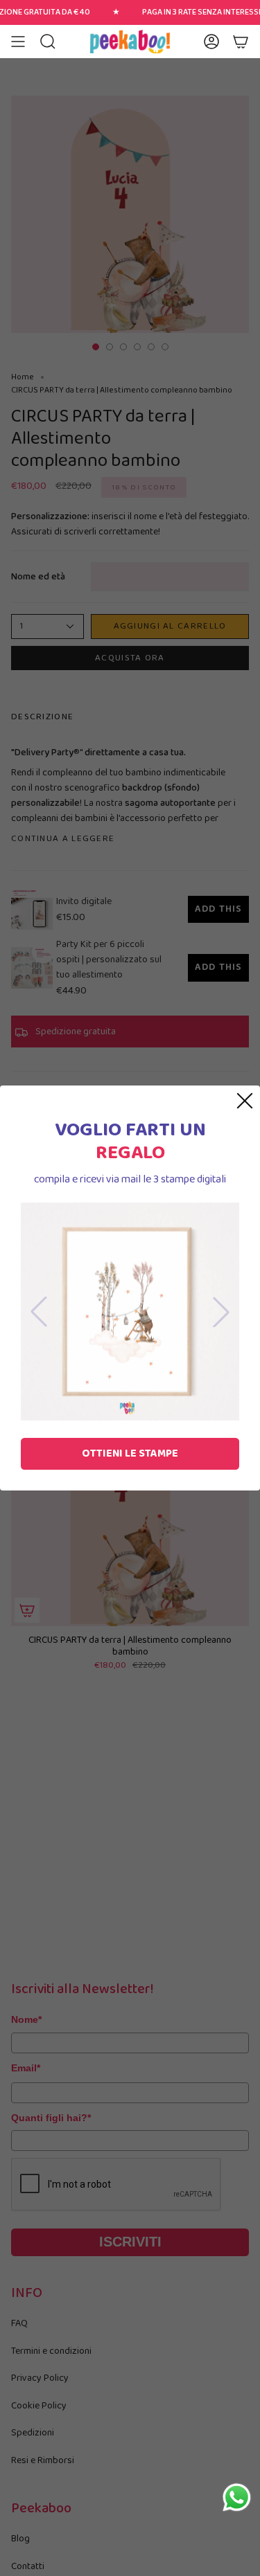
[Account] (211, 42)
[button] (48, 42)
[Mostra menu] (18, 42)
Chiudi (245, 1101)
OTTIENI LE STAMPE (130, 1453)
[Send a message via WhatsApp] (237, 2497)
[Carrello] (241, 42)
